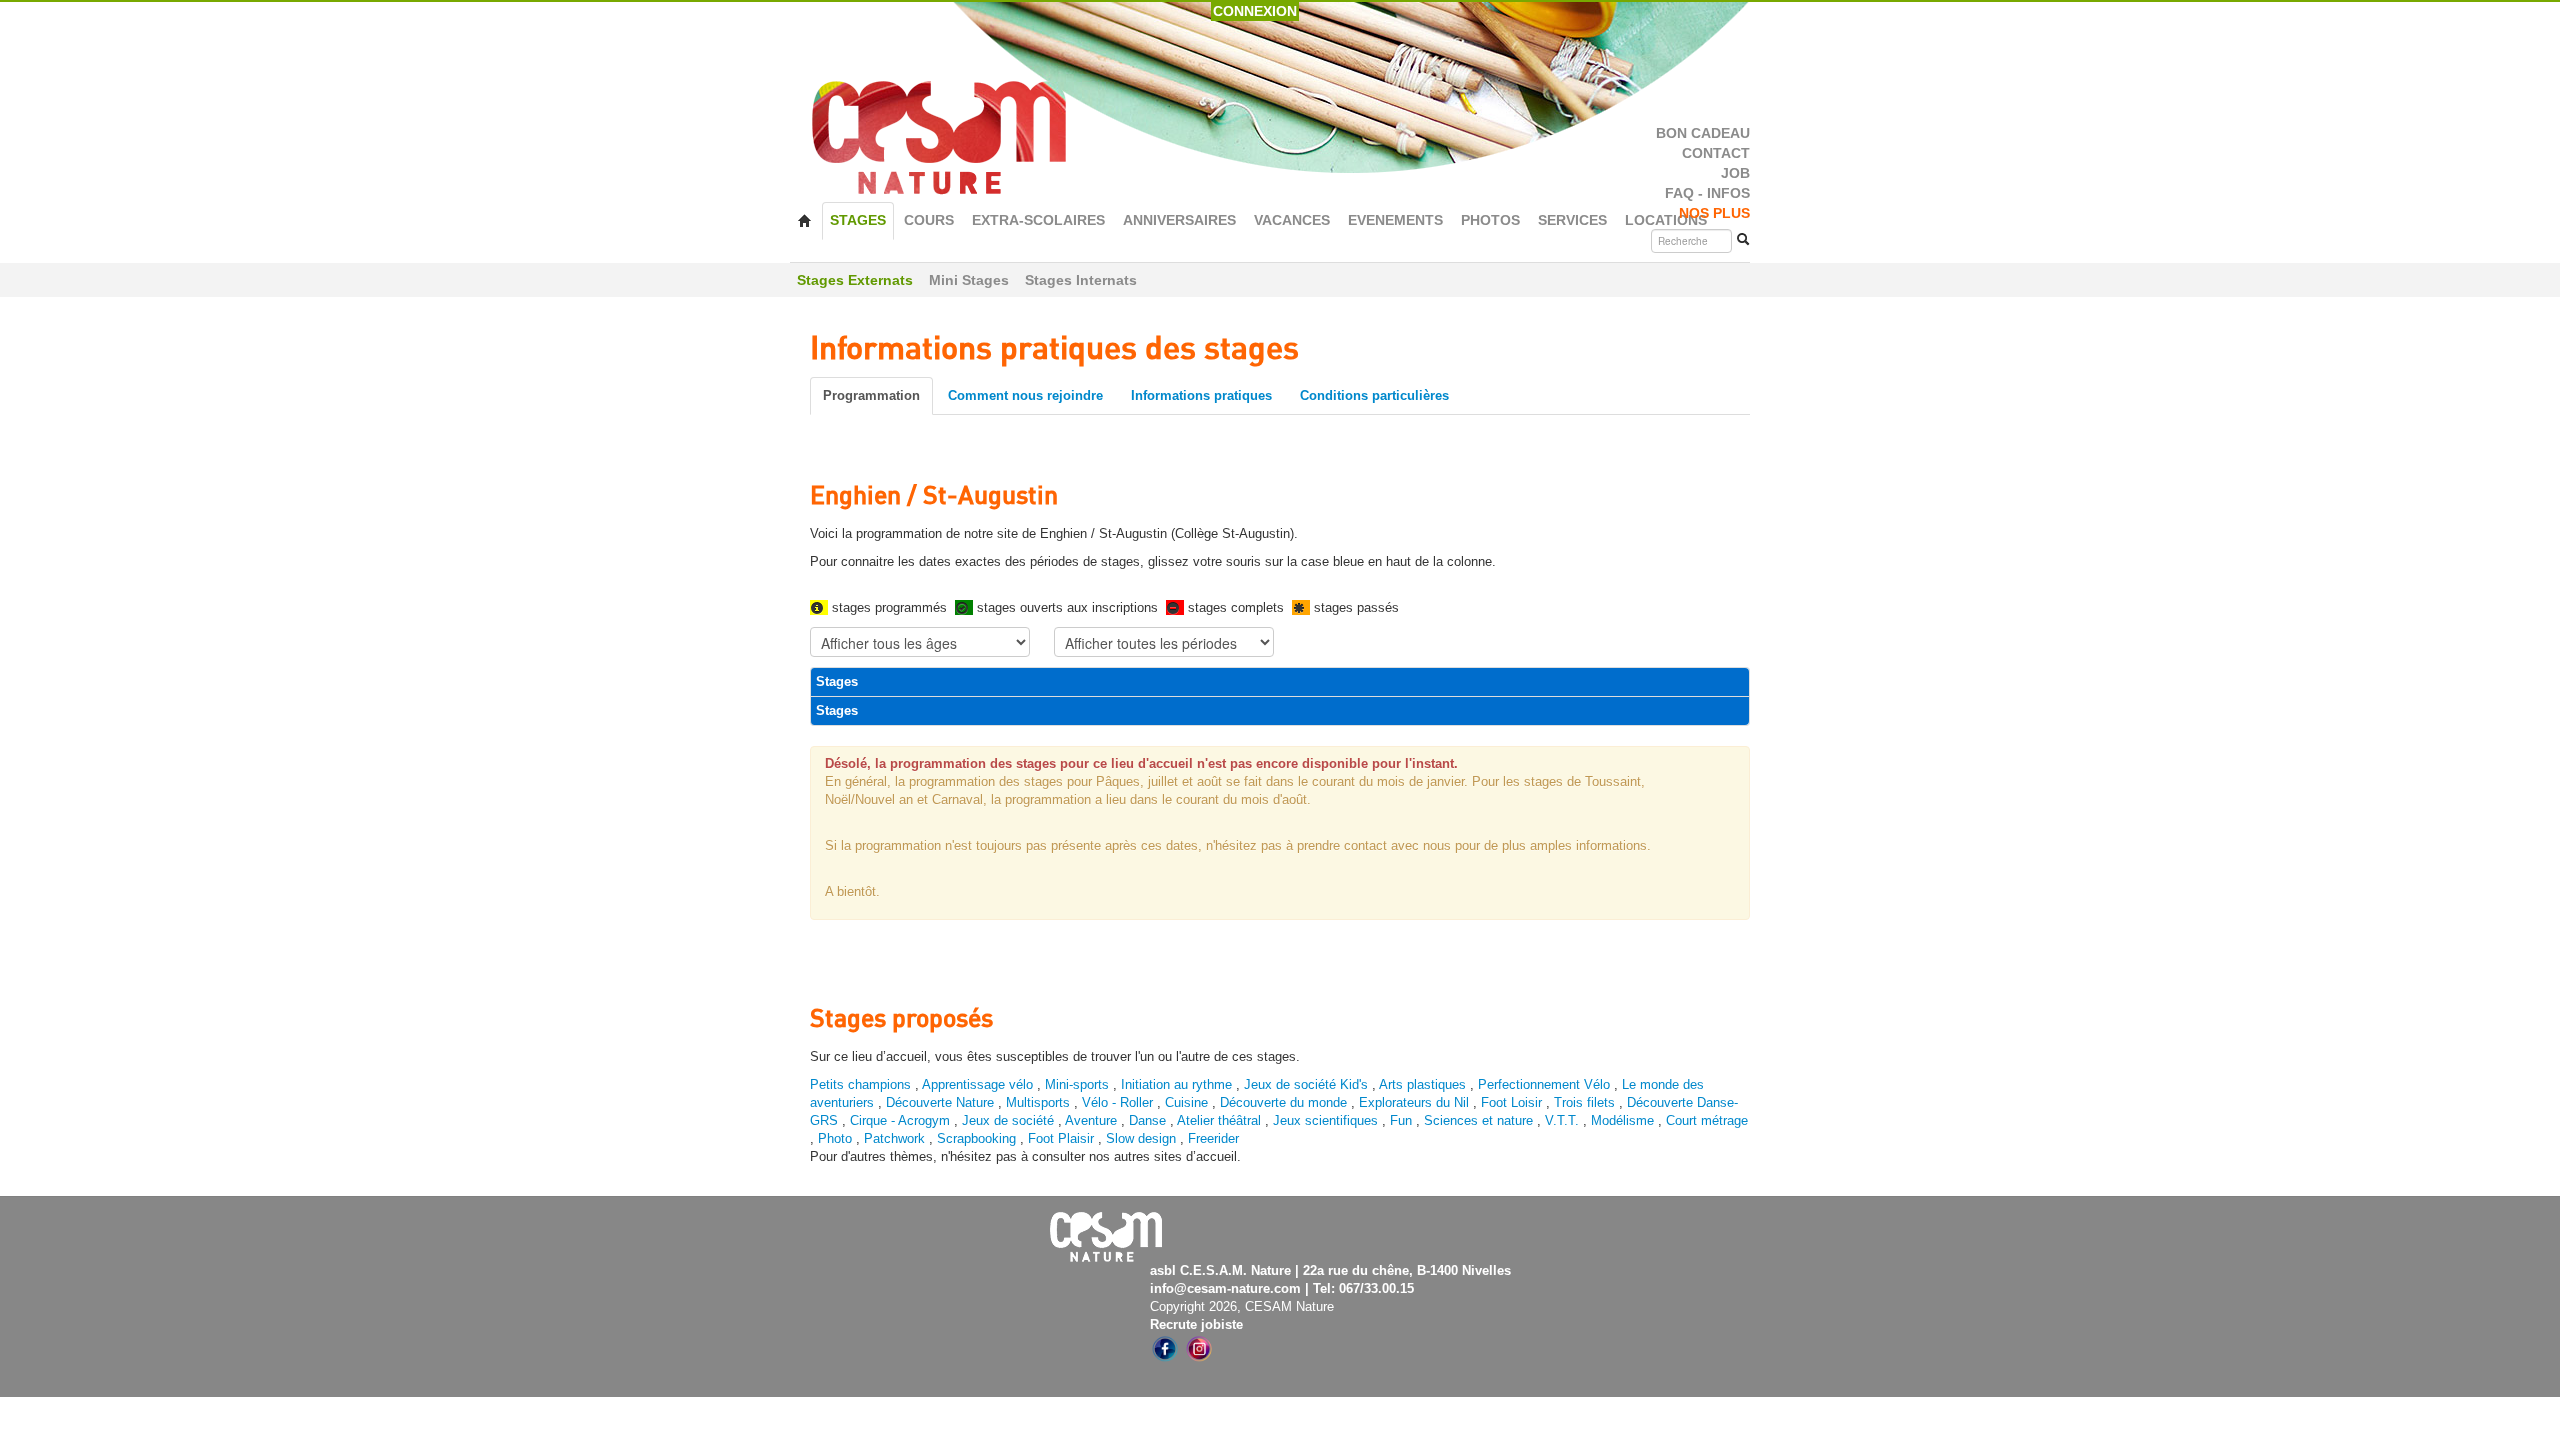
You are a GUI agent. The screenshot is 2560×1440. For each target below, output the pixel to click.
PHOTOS (1490, 220)
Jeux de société (1010, 1120)
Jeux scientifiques (1325, 1120)
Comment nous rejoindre (1025, 395)
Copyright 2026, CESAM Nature (1242, 1306)
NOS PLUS (1714, 213)
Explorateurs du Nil (1414, 1102)
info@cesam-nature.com (1225, 1288)
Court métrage (1707, 1120)
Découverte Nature (940, 1102)
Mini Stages (969, 280)
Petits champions (860, 1084)
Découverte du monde (1285, 1102)
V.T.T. (1562, 1120)
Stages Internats (1081, 280)
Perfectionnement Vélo (1544, 1084)
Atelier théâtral (1219, 1120)
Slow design (1143, 1138)
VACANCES (1292, 220)
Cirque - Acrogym (900, 1120)
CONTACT (1716, 153)
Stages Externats (855, 280)
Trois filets (1586, 1102)
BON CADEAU (1703, 133)
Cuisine (1188, 1102)
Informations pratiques (1201, 395)
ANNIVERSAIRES (1179, 220)
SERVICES (1572, 220)
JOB (1735, 173)
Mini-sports (1077, 1084)
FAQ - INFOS (1707, 193)
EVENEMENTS (1395, 220)
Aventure (1091, 1120)
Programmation (871, 395)
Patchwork (894, 1138)
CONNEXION (1255, 11)
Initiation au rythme (1176, 1084)
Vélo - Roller (1117, 1102)
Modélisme (1622, 1120)
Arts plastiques (1422, 1084)
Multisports (1038, 1102)
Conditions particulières (1374, 395)
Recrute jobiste (1196, 1324)
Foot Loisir (1511, 1102)
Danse (1147, 1120)
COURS (929, 220)
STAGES (858, 220)
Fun (1401, 1120)
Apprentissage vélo (977, 1084)
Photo (835, 1138)
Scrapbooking (976, 1138)
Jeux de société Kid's (1306, 1084)
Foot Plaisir (1061, 1138)
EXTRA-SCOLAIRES (1038, 220)
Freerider (1213, 1138)
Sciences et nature (1480, 1120)
